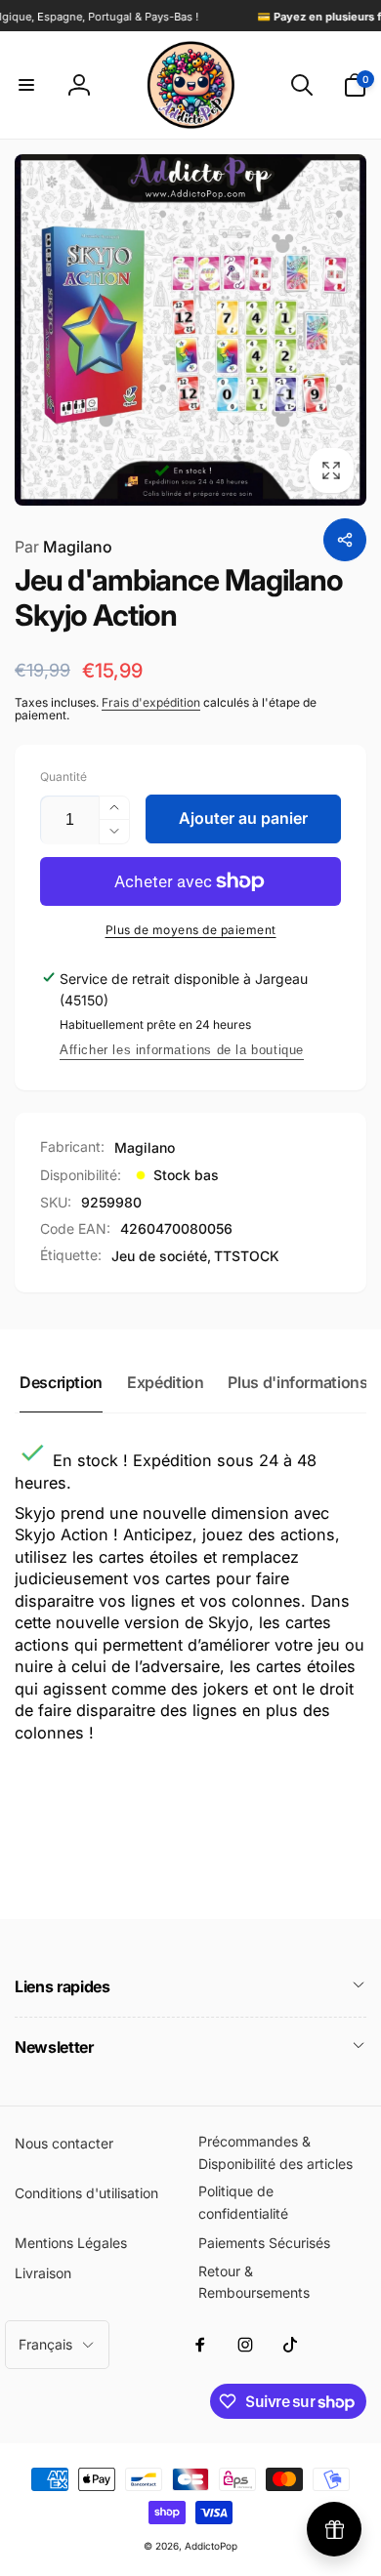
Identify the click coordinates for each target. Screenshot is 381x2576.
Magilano (63, 547)
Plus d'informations (297, 1382)
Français (45, 2344)
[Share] (345, 540)
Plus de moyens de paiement (191, 930)
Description (61, 1382)
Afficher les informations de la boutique (182, 1050)
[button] (26, 85)
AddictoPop (211, 2546)
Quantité (63, 777)
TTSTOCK (247, 1256)
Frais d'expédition (151, 702)
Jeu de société (159, 1256)
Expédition (165, 1382)
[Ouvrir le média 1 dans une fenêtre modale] (190, 330)
